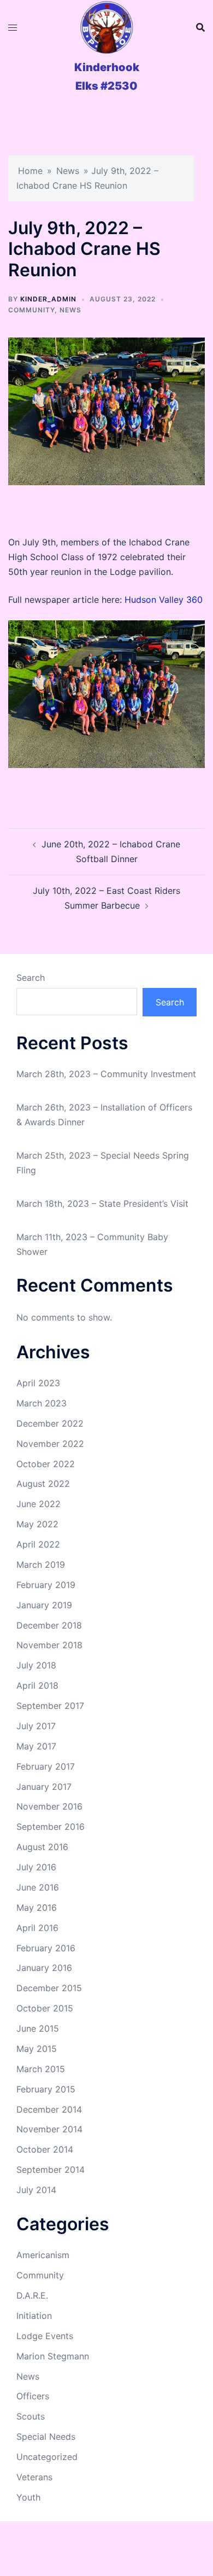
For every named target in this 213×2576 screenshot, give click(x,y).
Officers (33, 2396)
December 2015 (49, 1988)
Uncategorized (47, 2457)
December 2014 (49, 2109)
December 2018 (49, 1625)
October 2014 (45, 2149)
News (68, 171)
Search (31, 978)
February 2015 (46, 2089)
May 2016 (37, 1908)
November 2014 (49, 2129)
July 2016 (36, 1867)
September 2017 (50, 1706)
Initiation (34, 2316)
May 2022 (37, 1524)
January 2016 (44, 1968)
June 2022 (39, 1504)
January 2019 (44, 1605)
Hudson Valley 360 (164, 600)
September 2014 (51, 2170)
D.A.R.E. (32, 2295)
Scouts (31, 2416)
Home (30, 171)
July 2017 (36, 1726)
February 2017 (46, 1766)
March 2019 (41, 1565)
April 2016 (37, 1928)
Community (31, 310)
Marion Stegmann (53, 2356)
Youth (28, 2497)
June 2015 (38, 2028)
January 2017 (44, 1787)
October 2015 (45, 2008)
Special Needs (46, 2437)
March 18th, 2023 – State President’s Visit (102, 1203)
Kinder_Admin (48, 299)
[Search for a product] (200, 27)
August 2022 (43, 1484)
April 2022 (38, 1544)
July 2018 (36, 1665)
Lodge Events (45, 2336)
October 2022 (46, 1464)
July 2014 (36, 2190)
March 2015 (41, 2069)
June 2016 (38, 1887)
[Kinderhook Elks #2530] (106, 27)
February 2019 (46, 1585)
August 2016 (42, 1847)
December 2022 (50, 1423)
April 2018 (37, 1685)
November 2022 (50, 1444)
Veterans (34, 2477)
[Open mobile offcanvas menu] (13, 28)
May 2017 (36, 1746)
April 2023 (38, 1383)
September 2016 (51, 1827)
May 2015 (37, 2049)
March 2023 (42, 1403)
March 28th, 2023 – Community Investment (106, 1074)
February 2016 (46, 1948)
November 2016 (49, 1806)
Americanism (43, 2255)
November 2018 (49, 1645)
